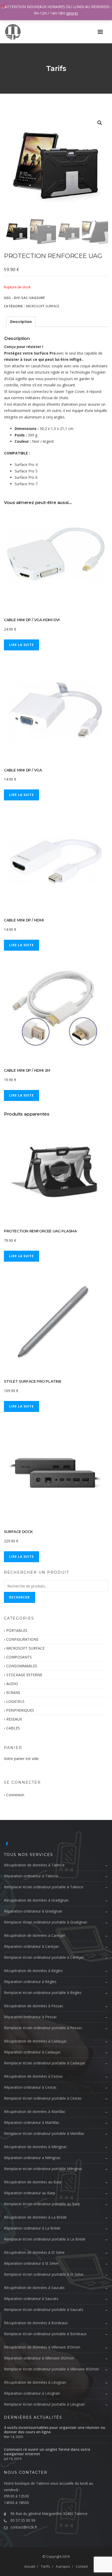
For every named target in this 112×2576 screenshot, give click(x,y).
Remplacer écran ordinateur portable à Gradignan (46, 1922)
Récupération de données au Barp (33, 2182)
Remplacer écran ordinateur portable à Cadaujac (45, 2063)
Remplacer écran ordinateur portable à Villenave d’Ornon (51, 2369)
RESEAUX (14, 1719)
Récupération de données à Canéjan (35, 1935)
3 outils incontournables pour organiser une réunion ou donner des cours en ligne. (55, 2430)
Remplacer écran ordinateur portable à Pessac (43, 2028)
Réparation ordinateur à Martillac (32, 2122)
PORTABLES (17, 1630)
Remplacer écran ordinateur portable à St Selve (44, 2274)
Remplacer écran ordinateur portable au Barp (42, 2204)
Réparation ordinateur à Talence (31, 1876)
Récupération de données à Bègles (33, 1971)
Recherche (20, 1597)
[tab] (21, 322)
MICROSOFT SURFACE (43, 306)
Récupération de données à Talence (34, 1865)
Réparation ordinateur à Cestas (30, 2087)
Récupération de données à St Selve (34, 2252)
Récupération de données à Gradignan (36, 1900)
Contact (82, 2566)
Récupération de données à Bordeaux (36, 2323)
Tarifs (45, 2566)
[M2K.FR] (16, 32)
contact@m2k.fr (24, 2527)
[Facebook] (7, 1844)
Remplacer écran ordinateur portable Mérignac (43, 2169)
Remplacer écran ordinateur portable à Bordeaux (45, 2334)
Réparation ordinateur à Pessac (30, 2017)
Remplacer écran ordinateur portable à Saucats (44, 2310)
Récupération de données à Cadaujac (35, 2041)
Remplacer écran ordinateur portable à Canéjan (44, 1957)
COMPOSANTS (19, 1657)
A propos (63, 2566)
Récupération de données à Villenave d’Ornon (42, 2347)
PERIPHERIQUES (20, 1710)
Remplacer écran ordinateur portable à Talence (44, 1887)
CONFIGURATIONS (22, 1639)
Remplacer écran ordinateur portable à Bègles (43, 1993)
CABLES (13, 1728)
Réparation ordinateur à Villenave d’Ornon (39, 2358)
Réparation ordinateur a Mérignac (32, 2158)
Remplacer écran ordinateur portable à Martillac (44, 2133)
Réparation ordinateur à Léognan (32, 2393)
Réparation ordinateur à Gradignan (33, 1911)
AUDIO (12, 1684)
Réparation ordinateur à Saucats (31, 2299)
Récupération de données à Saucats (34, 2288)
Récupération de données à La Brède (35, 2217)
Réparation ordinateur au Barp (30, 2193)
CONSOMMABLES (22, 1666)
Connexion (15, 1795)
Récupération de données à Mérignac (35, 2147)
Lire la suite (21, 645)
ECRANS (13, 1693)
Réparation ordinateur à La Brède (32, 2228)
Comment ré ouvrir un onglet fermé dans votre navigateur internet (47, 2452)
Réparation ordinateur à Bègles (30, 1982)
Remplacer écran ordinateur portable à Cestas (43, 2098)
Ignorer (72, 13)
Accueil (30, 2566)
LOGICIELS (15, 1701)
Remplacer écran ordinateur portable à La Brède (45, 2239)
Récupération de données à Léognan (35, 2382)
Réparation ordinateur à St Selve (31, 2263)
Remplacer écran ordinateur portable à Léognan (44, 2404)
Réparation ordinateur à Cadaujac (32, 2052)
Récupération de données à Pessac (34, 2006)
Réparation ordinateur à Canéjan (31, 1946)
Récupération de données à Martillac (35, 2111)
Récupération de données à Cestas (33, 2076)
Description (21, 322)
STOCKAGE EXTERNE (24, 1675)
